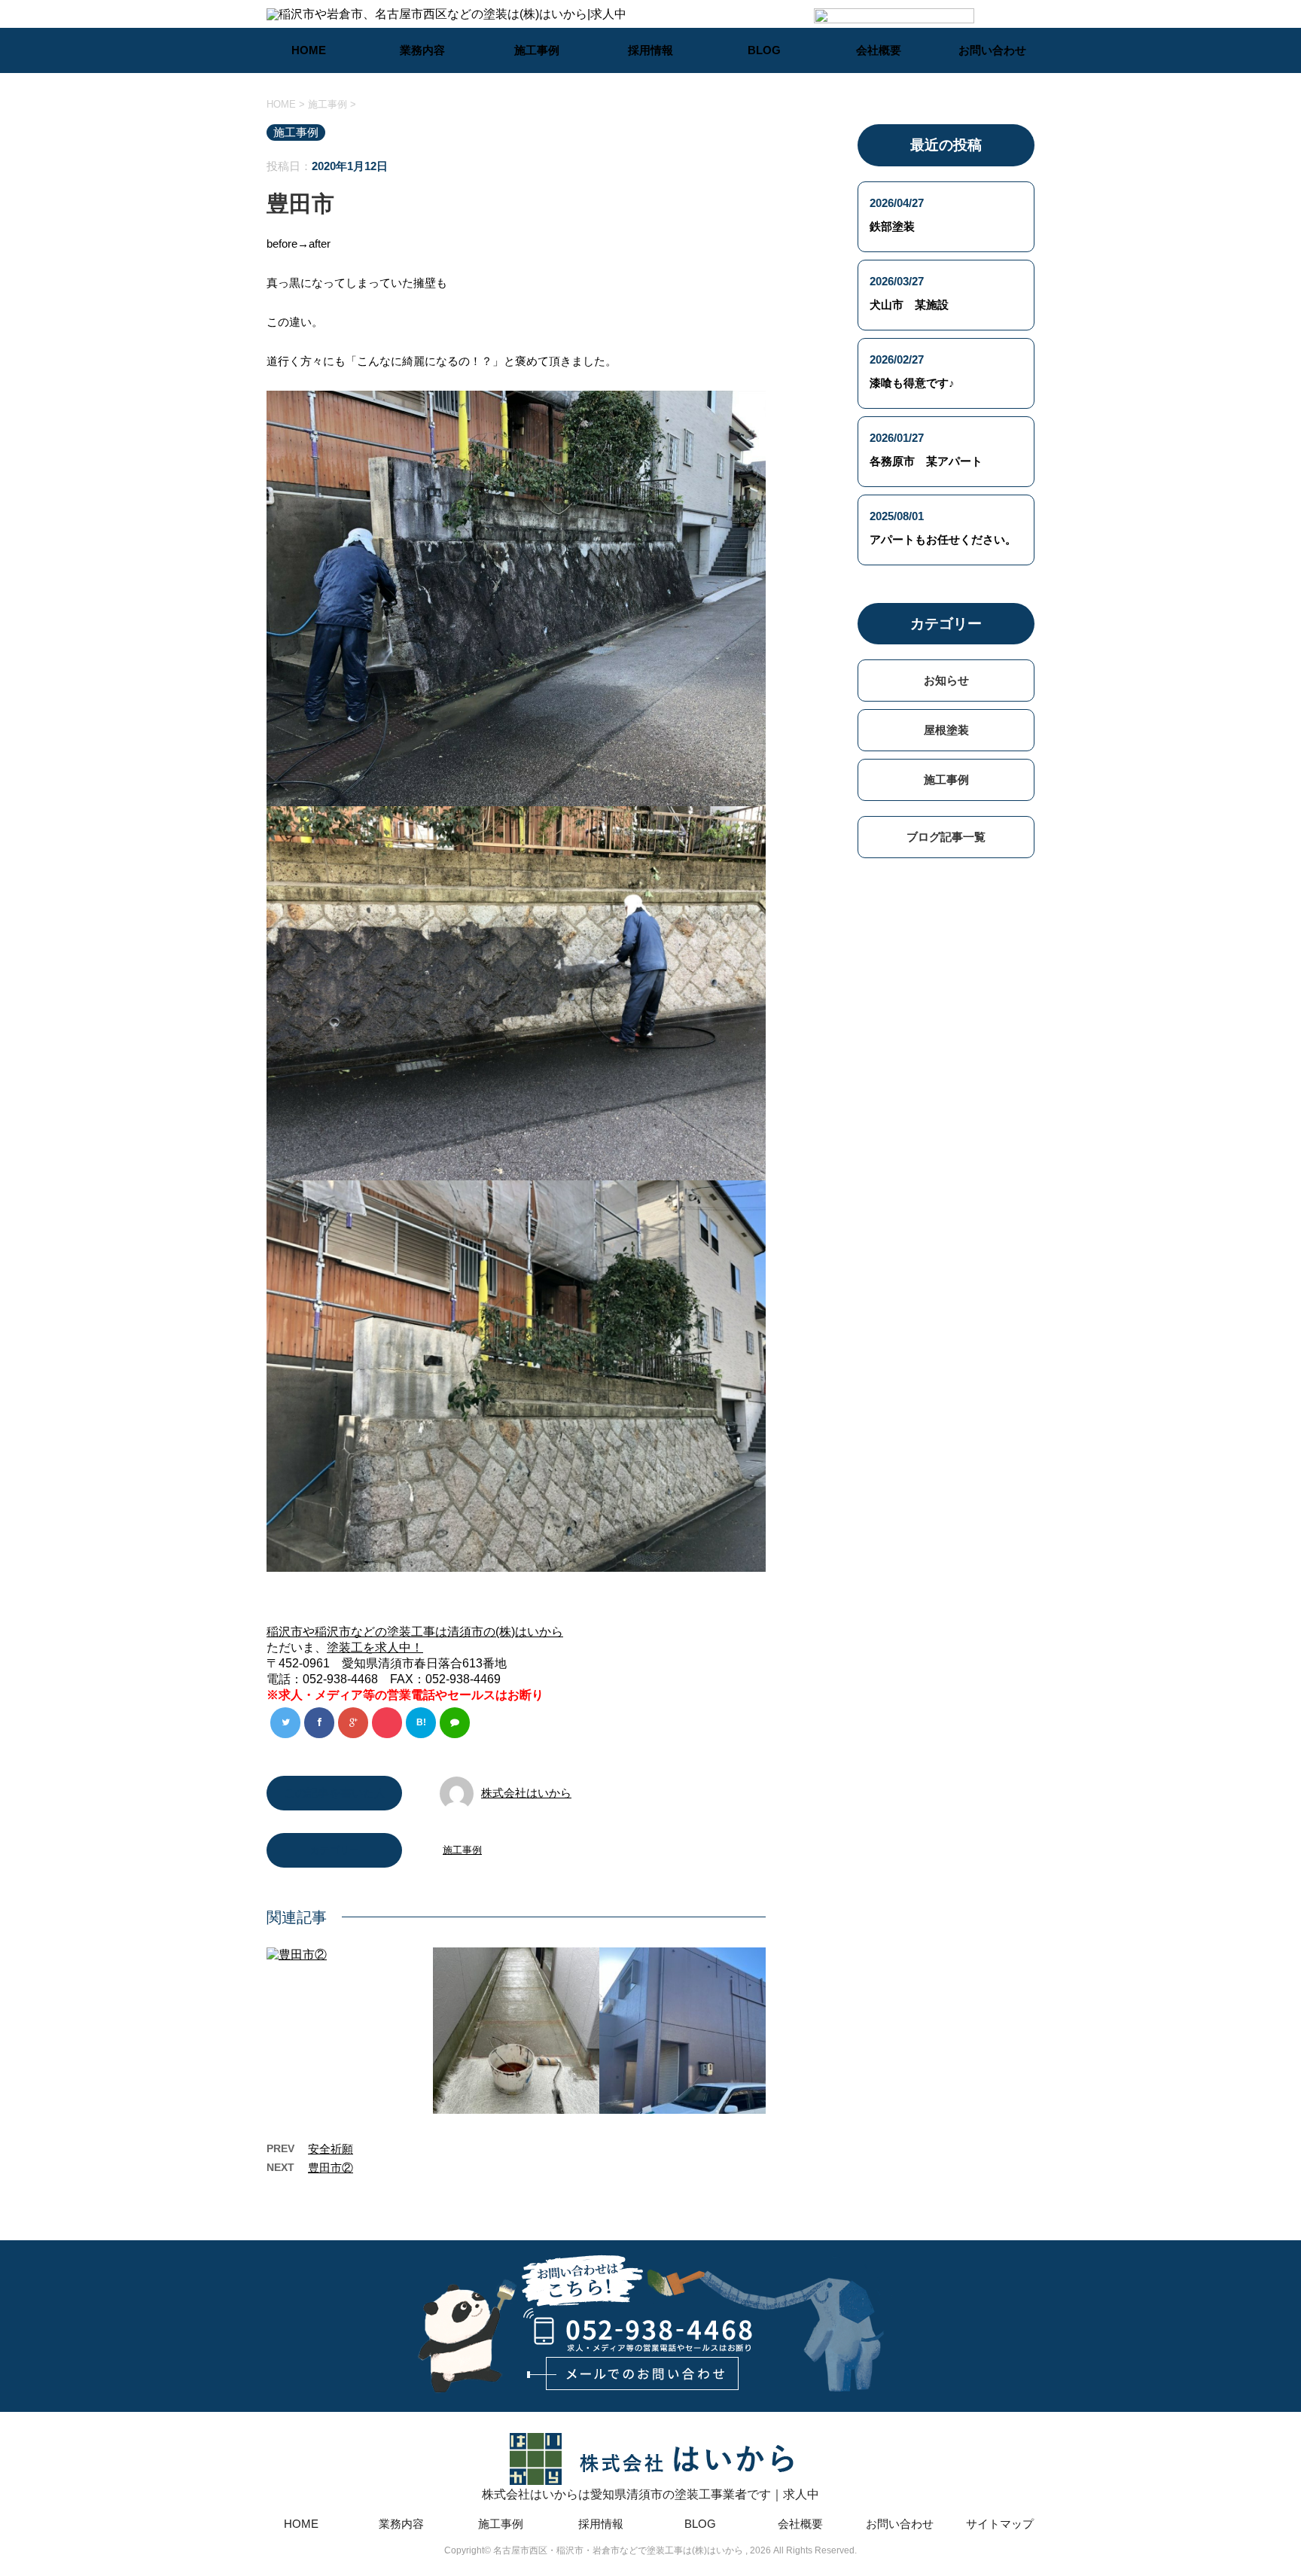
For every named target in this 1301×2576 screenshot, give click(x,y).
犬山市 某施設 (909, 304)
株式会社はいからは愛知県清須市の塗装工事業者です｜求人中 (650, 2494)
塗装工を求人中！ (375, 1647)
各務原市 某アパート (926, 461)
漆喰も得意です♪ (912, 383)
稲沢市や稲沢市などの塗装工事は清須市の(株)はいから (415, 1632)
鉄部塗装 (892, 226)
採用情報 (650, 50)
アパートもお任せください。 (943, 539)
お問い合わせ (992, 50)
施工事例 (537, 50)
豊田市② (331, 2168)
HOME (309, 50)
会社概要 (879, 50)
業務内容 (422, 50)
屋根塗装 (946, 730)
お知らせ (946, 680)
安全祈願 (331, 2149)
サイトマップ (1000, 2524)
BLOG (764, 50)
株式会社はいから (526, 1793)
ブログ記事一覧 (946, 837)
